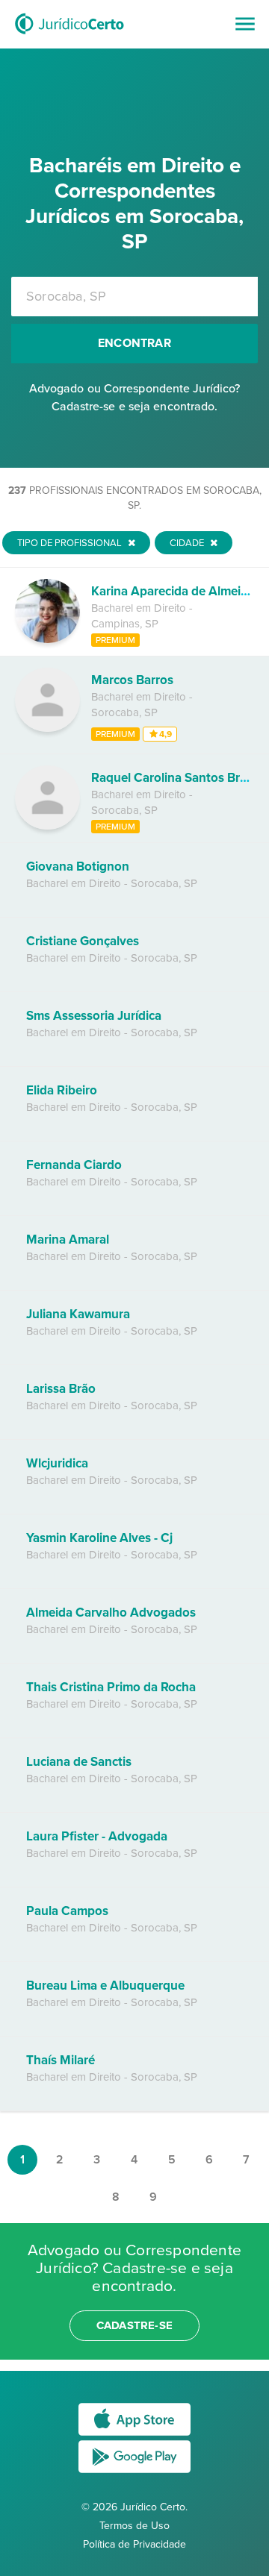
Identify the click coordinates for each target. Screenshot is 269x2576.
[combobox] (134, 297)
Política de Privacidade (134, 2544)
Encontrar (134, 343)
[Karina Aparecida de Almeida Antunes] (47, 639)
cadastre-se (134, 2325)
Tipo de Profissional (71, 543)
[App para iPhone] (134, 2435)
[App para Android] (134, 2472)
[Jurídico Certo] (69, 36)
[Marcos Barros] (47, 728)
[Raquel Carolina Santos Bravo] (47, 826)
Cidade (188, 543)
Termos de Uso (134, 2526)
